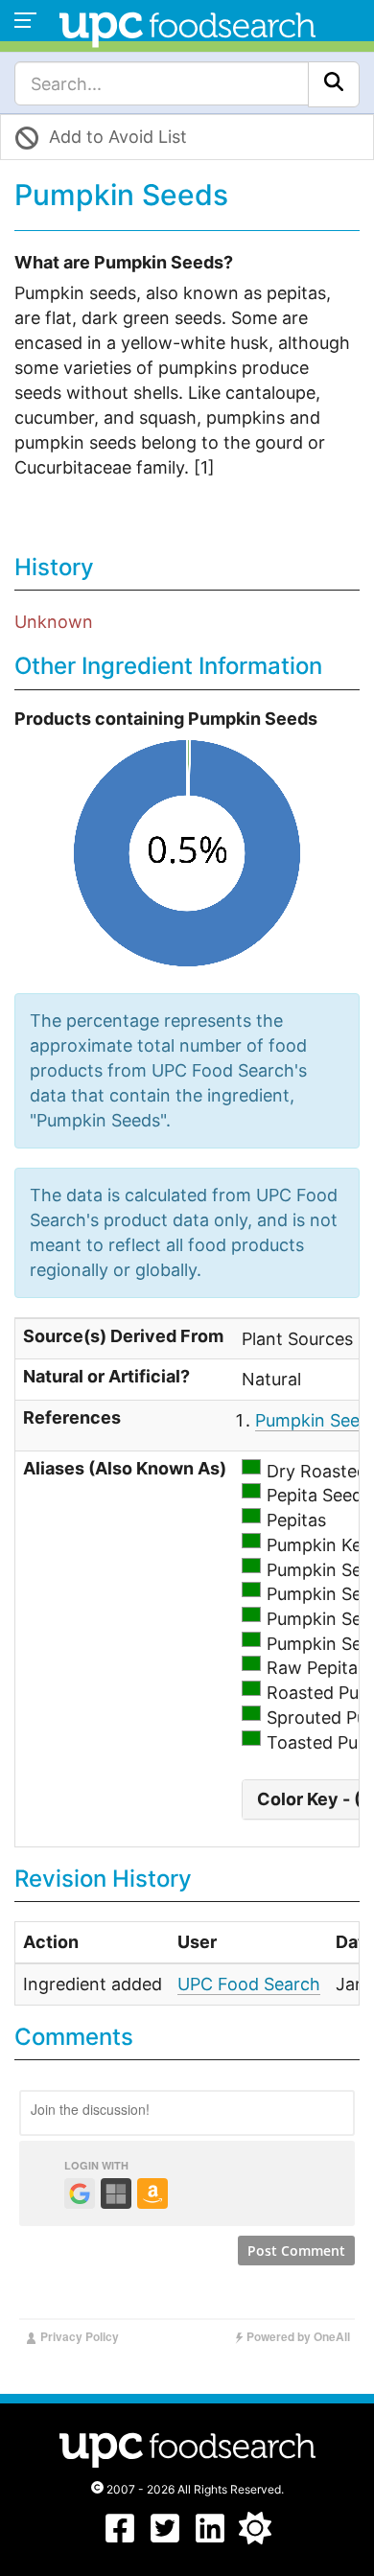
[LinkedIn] (210, 2538)
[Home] (187, 27)
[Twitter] (165, 2538)
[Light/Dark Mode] (255, 2538)
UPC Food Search (249, 1984)
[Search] (334, 84)
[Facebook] (120, 2538)
